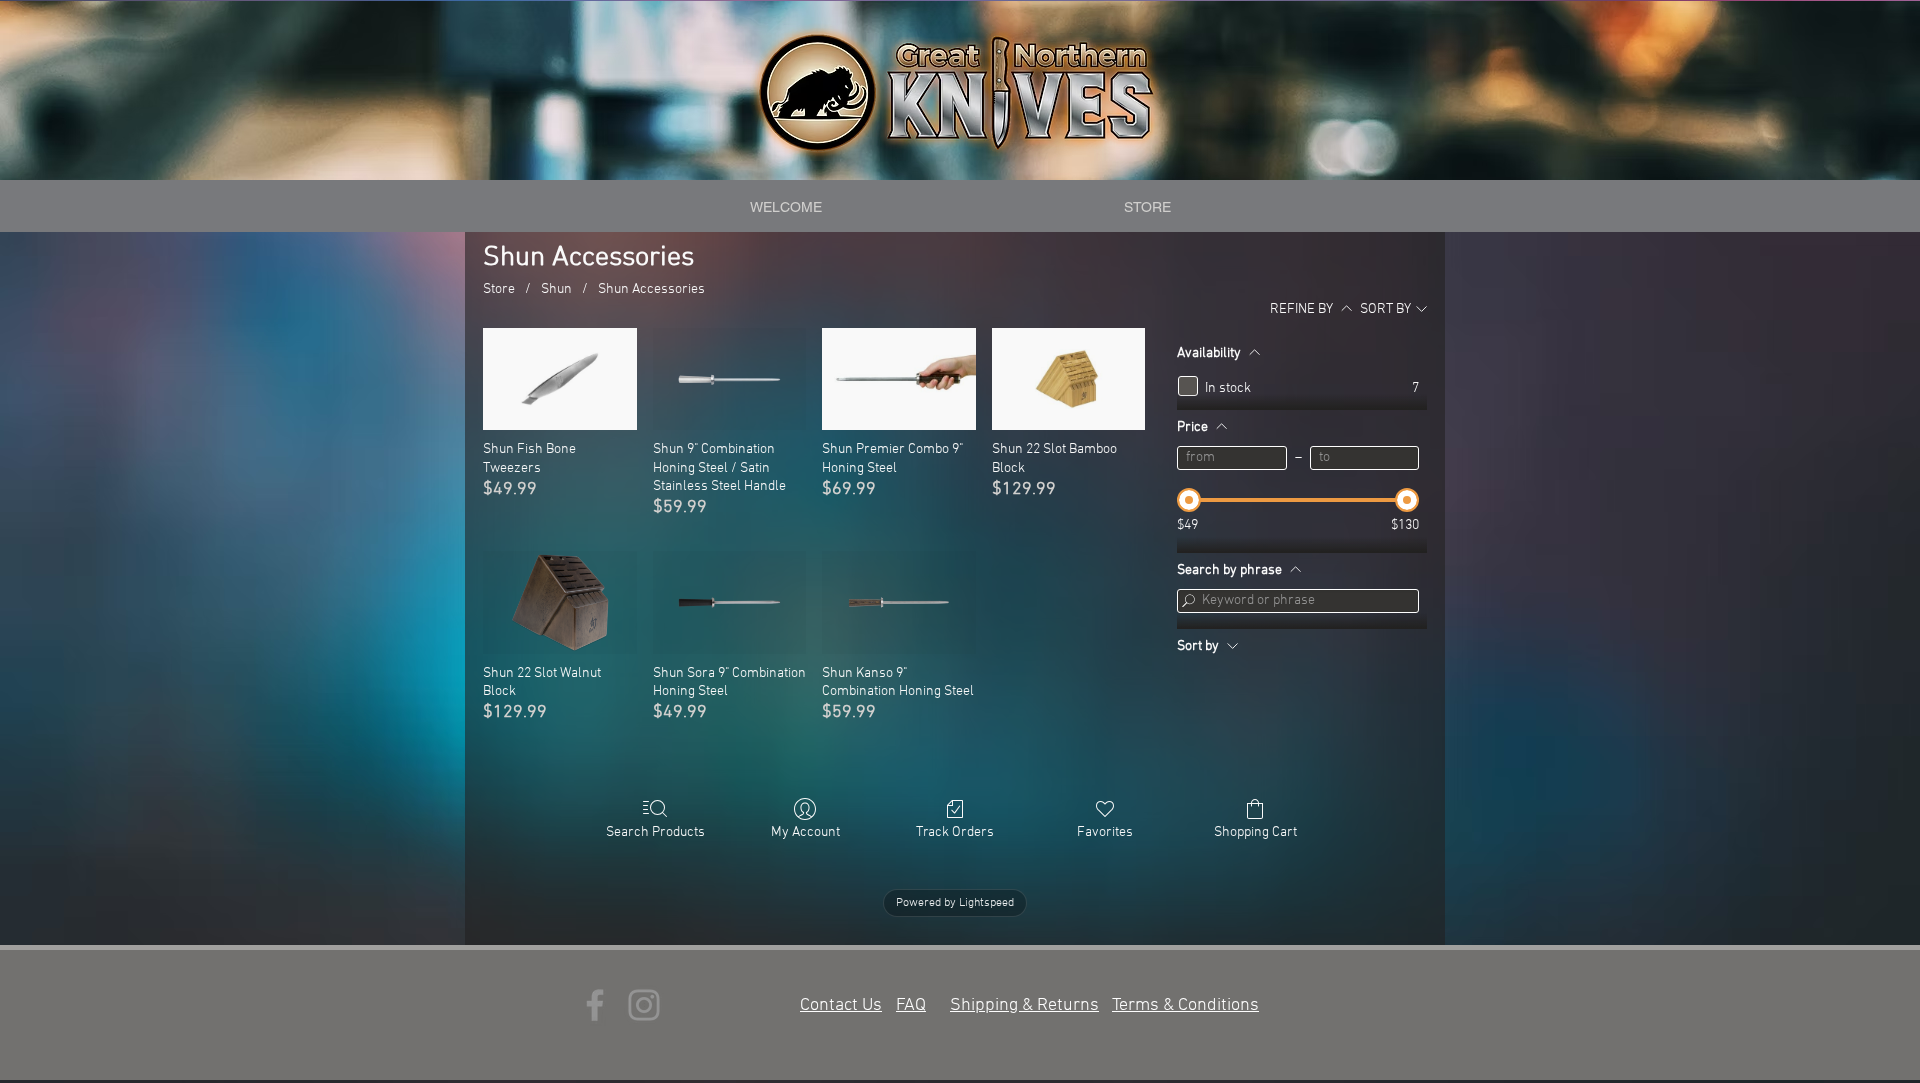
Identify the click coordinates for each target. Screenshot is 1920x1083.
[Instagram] (644, 1005)
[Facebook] (595, 1005)
